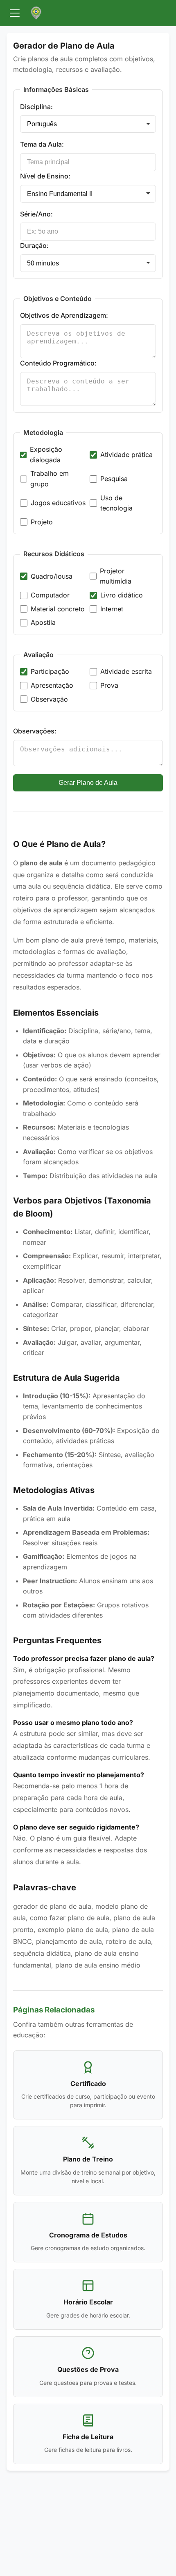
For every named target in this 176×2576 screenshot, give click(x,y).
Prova (109, 685)
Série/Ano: (36, 214)
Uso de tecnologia (116, 503)
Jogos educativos (58, 503)
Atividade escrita (126, 671)
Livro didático (122, 595)
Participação (50, 671)
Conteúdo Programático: (58, 363)
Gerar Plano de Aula (88, 783)
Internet (112, 609)
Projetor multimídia (116, 576)
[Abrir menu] (15, 13)
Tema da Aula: (42, 144)
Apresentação (52, 685)
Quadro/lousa (52, 576)
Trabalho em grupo (50, 479)
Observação (49, 699)
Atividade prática (126, 455)
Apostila (43, 622)
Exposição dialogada (46, 455)
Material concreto (58, 609)
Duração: (34, 245)
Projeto (42, 522)
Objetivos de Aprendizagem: (64, 315)
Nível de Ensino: (45, 176)
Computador (50, 595)
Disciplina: (36, 107)
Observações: (35, 731)
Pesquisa (114, 479)
